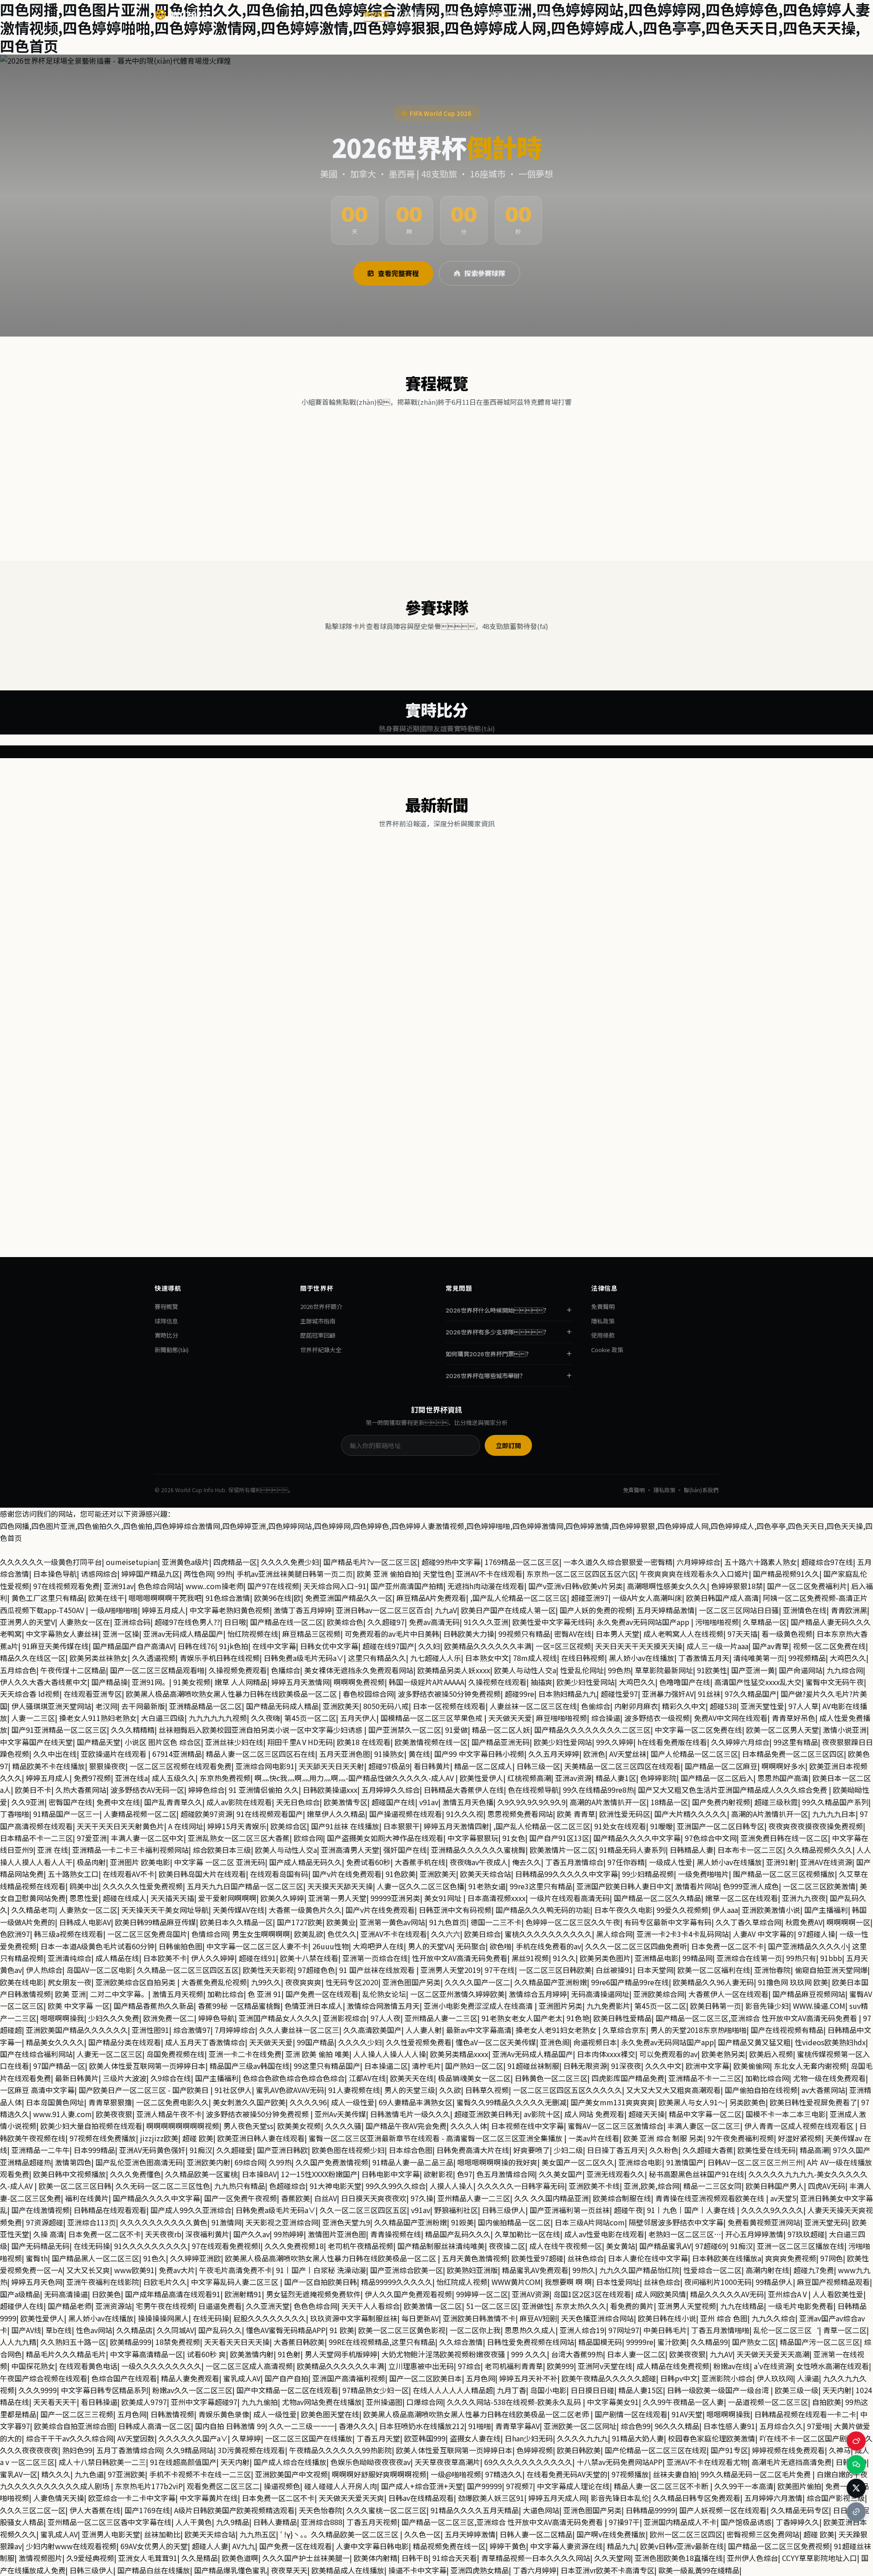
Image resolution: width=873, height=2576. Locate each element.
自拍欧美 (827, 2402)
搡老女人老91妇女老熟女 (557, 2030)
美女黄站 (621, 2246)
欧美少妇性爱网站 (586, 1682)
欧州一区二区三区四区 (686, 2534)
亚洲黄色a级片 (186, 1562)
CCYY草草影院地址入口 (820, 2558)
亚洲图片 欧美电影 (140, 1862)
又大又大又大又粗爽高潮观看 (673, 2090)
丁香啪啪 (15, 1814)
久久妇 (429, 1646)
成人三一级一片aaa (717, 1646)
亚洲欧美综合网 (659, 1994)
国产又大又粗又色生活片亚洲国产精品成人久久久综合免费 (733, 1790)
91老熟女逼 (487, 1886)
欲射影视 (438, 2174)
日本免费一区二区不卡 (727, 1946)
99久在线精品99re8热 (598, 1790)
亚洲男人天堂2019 (451, 1970)
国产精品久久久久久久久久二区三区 (592, 1730)
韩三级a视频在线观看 (69, 1934)
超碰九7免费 (814, 2270)
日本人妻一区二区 (636, 2354)
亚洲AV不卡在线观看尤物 (707, 2462)
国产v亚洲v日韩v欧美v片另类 (576, 1586)
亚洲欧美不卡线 (594, 2186)
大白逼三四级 (163, 1718)
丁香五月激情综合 (574, 1862)
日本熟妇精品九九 (567, 1694)
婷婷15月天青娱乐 (237, 1826)
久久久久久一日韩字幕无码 (521, 2186)
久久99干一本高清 (744, 2486)
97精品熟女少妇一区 (376, 2390)
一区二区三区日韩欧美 (555, 1970)
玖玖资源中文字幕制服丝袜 (354, 2318)
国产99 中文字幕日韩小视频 (479, 1754)
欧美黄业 (341, 1922)
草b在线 (59, 2330)
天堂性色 (437, 1574)
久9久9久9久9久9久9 (532, 1802)
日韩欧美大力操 (469, 1634)
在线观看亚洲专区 (93, 1694)
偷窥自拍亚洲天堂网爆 (831, 1970)
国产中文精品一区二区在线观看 (287, 2390)
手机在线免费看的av (548, 1946)
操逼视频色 (282, 2486)
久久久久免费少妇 (290, 1562)
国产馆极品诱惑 (746, 2522)
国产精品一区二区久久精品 (657, 1898)
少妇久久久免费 (114, 2018)
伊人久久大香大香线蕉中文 (44, 1682)
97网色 (832, 2258)
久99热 (280, 2162)
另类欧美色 (748, 2102)
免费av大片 (177, 2270)
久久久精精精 (133, 1730)
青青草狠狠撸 (110, 2102)
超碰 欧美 (198, 2138)
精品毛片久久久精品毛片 (66, 2354)
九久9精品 (233, 2522)
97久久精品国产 (751, 1694)
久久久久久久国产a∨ (193, 2438)
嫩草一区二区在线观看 (742, 1898)
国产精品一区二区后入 (717, 1778)
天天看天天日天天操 (237, 2342)
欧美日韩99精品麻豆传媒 (156, 1922)
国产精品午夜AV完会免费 (406, 2126)
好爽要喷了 (532, 2150)
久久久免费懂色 (135, 2174)
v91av (429, 1802)
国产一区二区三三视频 (77, 2414)
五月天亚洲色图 (345, 1754)
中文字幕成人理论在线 (573, 2486)
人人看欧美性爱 (838, 2294)
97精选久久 (504, 2474)
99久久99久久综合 (396, 2186)
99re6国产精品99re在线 (630, 1982)
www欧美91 (134, 2270)
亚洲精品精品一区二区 (206, 1706)
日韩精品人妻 (692, 1850)
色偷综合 (596, 1706)
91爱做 (457, 1730)
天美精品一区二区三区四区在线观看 (622, 1766)
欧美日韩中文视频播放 (70, 2174)
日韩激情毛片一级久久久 (410, 2114)
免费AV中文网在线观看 (731, 1718)
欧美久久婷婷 (282, 1898)
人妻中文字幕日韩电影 (372, 2546)
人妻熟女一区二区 (88, 1910)
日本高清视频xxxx (497, 1898)
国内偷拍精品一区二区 (514, 2222)
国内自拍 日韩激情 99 (230, 2426)
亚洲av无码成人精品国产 (183, 1634)
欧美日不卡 (33, 1790)
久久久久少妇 (360, 2042)
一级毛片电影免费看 (801, 2306)
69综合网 (250, 2162)
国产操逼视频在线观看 (406, 1814)
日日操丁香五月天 (616, 2150)
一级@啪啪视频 (456, 2474)
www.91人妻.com (63, 2114)
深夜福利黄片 (207, 2234)
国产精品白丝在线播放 (154, 2570)
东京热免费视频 (225, 1778)
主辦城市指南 (318, 1321)
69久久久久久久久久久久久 (528, 2462)
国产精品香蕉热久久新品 (154, 2006)
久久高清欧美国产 (372, 2030)
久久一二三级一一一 (302, 2426)
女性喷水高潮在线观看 (833, 2366)
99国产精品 (316, 2042)
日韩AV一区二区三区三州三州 (755, 2162)
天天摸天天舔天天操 (340, 1886)
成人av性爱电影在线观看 (604, 2234)
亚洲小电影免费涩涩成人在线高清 (479, 2006)
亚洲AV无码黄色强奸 (152, 2150)
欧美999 (560, 2366)
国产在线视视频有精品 (787, 2030)
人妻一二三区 (33, 1718)
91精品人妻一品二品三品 (413, 2162)
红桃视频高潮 (529, 1778)
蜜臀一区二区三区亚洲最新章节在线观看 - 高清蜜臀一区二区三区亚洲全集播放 (436, 2138)
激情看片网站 (697, 1886)
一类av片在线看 (594, 2138)
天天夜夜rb (163, 2234)
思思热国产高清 (783, 1778)
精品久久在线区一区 (33, 1658)
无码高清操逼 (66, 2294)
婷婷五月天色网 (37, 2282)
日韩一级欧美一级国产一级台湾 (719, 2390)
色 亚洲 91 (265, 1994)
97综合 (469, 2366)
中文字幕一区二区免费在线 (698, 1730)
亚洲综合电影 (640, 2162)
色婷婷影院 (658, 1778)
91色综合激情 (228, 1598)
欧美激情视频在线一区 (431, 1742)
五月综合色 (18, 1670)
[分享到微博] (284, 1028)
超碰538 (723, 1706)
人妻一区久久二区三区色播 (421, 1886)
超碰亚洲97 (590, 1598)
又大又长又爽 (88, 2270)
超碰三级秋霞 (776, 1802)
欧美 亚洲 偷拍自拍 (388, 1574)
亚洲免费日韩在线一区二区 (784, 1838)
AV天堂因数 (136, 2438)
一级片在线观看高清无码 (570, 1898)
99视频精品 (807, 1658)
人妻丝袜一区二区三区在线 (533, 1706)
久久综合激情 (461, 2342)
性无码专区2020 (352, 1982)
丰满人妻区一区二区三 (704, 2126)
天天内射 (837, 2390)
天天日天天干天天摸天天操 (639, 1646)
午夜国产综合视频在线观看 (44, 2378)
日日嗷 (235, 1622)
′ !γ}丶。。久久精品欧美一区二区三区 (340, 2534)
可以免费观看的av (668, 2054)
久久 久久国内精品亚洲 (552, 2198)
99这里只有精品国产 (327, 2066)
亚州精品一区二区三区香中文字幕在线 (110, 2522)
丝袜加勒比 (162, 2534)
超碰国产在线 (393, 1802)
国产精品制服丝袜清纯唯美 (441, 2246)
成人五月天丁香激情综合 (205, 2042)
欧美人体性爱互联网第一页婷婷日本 (147, 2066)
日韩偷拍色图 (181, 1946)
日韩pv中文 (679, 2378)
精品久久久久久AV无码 (727, 2294)
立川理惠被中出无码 (421, 2366)
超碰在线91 (257, 1958)
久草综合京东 (624, 2030)
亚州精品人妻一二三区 (441, 2018)
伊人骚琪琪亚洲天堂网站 (51, 1706)
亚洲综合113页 (92, 2222)
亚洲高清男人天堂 (350, 1850)
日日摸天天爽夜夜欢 (374, 2198)
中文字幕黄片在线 (209, 2498)
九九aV (446, 1610)
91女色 (514, 1838)
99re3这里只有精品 (541, 1886)
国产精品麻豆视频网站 (809, 1994)
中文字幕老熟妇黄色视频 (230, 1610)
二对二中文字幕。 (119, 1994)
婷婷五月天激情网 (301, 1682)
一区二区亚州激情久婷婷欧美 (457, 1994)
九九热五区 (258, 2534)
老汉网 (106, 1706)
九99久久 (266, 1982)
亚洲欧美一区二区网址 (580, 2426)
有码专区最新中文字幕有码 (668, 1922)
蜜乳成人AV (242, 2378)
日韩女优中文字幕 (329, 1646)
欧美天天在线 (412, 2078)
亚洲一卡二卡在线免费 (245, 2054)
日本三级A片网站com (590, 2222)
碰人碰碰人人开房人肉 (341, 2486)
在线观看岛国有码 (279, 1874)
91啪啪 (480, 2426)
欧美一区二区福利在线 (714, 1970)
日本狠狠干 (401, 1826)
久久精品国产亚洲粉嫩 (551, 1982)
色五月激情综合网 (506, 2174)
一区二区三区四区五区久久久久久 (567, 2090)
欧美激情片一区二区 (562, 1850)
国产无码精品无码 (40, 2246)
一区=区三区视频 (563, 1646)
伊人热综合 (44, 1970)
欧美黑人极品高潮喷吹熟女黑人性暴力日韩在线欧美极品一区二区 (232, 1694)
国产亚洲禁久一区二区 (405, 1730)
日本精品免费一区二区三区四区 (793, 1754)
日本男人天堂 (617, 1634)
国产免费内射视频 (721, 1802)
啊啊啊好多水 (783, 1766)
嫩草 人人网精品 (241, 1682)
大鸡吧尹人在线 (378, 1946)
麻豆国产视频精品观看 (833, 2282)
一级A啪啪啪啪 (114, 1610)
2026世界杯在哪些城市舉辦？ (486, 1376)
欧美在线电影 (22, 1982)
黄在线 (419, 1754)
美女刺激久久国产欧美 (249, 2102)
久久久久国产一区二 (477, 1982)
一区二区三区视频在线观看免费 (181, 1766)
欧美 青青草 (576, 1814)
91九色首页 (448, 1922)
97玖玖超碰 (806, 2234)
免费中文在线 (118, 1802)
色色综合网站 (160, 1586)
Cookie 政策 (607, 1350)
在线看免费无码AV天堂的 (567, 2474)
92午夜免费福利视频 (741, 2138)
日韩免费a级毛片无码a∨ (304, 1658)
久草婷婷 (246, 2438)
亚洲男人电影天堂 (111, 2534)
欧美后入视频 (771, 2054)
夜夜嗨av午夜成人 (479, 1862)
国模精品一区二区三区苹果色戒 (432, 1718)
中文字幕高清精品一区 (146, 2354)
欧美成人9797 (144, 2402)
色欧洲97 (15, 1934)
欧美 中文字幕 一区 (79, 2006)
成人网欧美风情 (661, 2294)
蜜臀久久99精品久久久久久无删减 (512, 2102)
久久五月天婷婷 (554, 1754)
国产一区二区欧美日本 (426, 2378)
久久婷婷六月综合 (740, 1742)
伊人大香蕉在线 (95, 2510)
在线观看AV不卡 (129, 1874)
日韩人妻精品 (275, 2522)
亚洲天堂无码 (826, 2222)
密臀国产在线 (70, 1802)
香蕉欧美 (296, 2198)
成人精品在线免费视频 (673, 2366)
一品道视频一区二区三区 (768, 2402)
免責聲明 (603, 1306)
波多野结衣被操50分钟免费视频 (449, 1694)
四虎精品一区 (235, 1562)
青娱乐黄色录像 (224, 2414)
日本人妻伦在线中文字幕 (648, 2258)
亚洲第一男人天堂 (337, 1898)
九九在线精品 (742, 2306)
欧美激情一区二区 (433, 2306)
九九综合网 (845, 1670)
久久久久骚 (343, 2126)
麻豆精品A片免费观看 (431, 1598)
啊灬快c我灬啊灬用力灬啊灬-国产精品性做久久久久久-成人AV (355, 1778)
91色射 (289, 2354)
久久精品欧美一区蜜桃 (201, 2174)
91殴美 (462, 2222)
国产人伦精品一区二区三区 (694, 1754)
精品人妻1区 (616, 1778)
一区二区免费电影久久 (172, 2102)
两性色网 (198, 1574)
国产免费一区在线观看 (322, 1994)
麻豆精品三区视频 (311, 1634)
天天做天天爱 (510, 1718)
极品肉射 (91, 1862)
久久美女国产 (561, 2174)
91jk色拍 (234, 1646)
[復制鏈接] (319, 1028)
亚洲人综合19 (582, 2330)
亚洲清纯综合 (70, 1958)
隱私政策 (603, 1321)
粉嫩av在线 (732, 2366)
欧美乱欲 (309, 1934)
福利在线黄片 (87, 2198)
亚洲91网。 (151, 1682)
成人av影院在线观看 (239, 1802)
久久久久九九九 (582, 2438)
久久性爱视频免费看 (419, 2042)
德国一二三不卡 (496, 1922)
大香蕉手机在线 (420, 1862)
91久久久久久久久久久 (151, 2246)
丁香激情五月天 (704, 1658)
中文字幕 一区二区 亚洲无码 (220, 1862)
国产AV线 (26, 2330)
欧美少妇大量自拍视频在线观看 (91, 2126)
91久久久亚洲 (486, 1622)
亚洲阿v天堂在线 (605, 2366)
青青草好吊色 (793, 1718)
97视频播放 (630, 2474)
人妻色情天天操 (59, 2498)
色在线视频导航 (533, 1790)
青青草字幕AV (517, 2426)
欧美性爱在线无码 (767, 2150)
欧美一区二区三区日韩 (75, 2186)
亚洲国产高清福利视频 (349, 2378)
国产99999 (484, 2486)
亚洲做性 (537, 2306)
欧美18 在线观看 (364, 1742)
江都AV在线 (367, 2078)
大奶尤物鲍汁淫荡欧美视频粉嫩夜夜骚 (444, 2354)
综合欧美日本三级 (222, 1850)
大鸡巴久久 (848, 1658)
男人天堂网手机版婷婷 (341, 2354)
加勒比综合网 (767, 2078)
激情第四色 (73, 2162)
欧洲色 (594, 1754)
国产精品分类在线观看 (125, 2042)
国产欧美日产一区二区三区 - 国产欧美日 (145, 2090)
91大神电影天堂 (336, 2186)
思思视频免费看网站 (520, 1814)
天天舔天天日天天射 (331, 1766)
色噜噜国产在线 (685, 1682)
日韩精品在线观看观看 (110, 2210)
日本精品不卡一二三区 (36, 1838)
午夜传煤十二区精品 (73, 1670)
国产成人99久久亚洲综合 (191, 2210)
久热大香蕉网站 (81, 1790)
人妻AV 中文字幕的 (763, 1934)
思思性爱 (84, 1898)
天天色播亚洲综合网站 (597, 2318)
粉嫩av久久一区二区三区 (192, 2390)
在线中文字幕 (274, 1646)
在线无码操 (92, 2246)
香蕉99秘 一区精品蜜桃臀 (239, 2006)
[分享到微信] (856, 2465)
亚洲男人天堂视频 (687, 2306)
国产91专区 (729, 2450)
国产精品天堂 (99, 1742)
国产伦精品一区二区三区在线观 (656, 2450)
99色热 (619, 1670)
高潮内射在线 (768, 2270)
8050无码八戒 (386, 1706)
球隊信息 (416, 14)
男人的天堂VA (430, 1946)
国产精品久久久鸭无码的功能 (543, 1910)
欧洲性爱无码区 (625, 1814)
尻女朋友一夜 (70, 1982)
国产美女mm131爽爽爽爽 (613, 2102)
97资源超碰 (45, 2222)
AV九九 (244, 2546)
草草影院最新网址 (664, 1670)
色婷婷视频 (535, 2450)
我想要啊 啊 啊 (568, 2282)
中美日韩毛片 (665, 2330)
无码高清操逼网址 (600, 1994)
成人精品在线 (117, 1958)
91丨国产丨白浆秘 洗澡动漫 (321, 2270)
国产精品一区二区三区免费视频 (779, 2546)
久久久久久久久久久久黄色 (164, 2222)
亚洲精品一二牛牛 (40, 2150)
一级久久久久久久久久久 (161, 2366)
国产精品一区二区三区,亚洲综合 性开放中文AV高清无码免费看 (757, 2018)
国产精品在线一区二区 (286, 1622)
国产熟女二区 (754, 2342)
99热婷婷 (289, 2234)
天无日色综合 (298, 1802)
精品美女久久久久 (55, 2042)
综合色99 (636, 2426)
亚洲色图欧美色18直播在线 (679, 2558)
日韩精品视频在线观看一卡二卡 (805, 2414)
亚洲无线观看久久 (616, 2174)
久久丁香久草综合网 (748, 1922)
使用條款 (603, 1335)
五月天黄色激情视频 (475, 2258)
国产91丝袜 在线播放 (345, 1826)
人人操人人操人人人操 (390, 2054)
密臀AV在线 (573, 1634)
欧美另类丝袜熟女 (99, 1658)
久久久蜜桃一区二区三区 (386, 2510)
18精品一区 (669, 1802)
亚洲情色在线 (805, 1610)
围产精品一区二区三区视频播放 (784, 1874)
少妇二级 (568, 2150)
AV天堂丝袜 (628, 1754)
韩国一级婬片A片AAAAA (426, 1682)
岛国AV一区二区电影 (100, 1970)
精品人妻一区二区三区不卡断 (662, 2486)
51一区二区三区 (492, 2306)
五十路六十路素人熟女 (761, 1562)
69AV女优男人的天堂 (154, 2546)
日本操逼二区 (386, 2066)
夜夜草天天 (289, 2570)
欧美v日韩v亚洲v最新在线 (682, 2546)
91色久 (155, 2258)
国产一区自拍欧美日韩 (321, 2282)
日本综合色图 (411, 2150)
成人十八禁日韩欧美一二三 (102, 2462)
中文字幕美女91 (613, 2402)
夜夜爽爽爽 (303, 1982)
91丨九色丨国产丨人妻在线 (692, 2210)
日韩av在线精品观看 (421, 2498)
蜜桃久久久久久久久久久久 (548, 1934)
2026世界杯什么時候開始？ (497, 1310)
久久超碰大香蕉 (708, 2150)
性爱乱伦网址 (582, 1670)
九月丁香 (512, 2390)
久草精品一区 (765, 1622)
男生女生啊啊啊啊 (261, 1934)
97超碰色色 (316, 1970)
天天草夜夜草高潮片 (447, 2462)
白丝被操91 (614, 1970)
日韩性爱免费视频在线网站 (531, 2342)
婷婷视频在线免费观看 (788, 2450)
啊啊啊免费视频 (359, 1682)
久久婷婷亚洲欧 (196, 2258)
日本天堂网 (655, 1970)
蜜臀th (37, 2258)
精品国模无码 (600, 2342)
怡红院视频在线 (253, 1634)
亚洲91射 (781, 1862)
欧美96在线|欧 (278, 1598)
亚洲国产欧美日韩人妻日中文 (624, 1886)
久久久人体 (469, 2126)
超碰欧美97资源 (206, 1814)
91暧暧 (662, 1826)
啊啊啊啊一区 (848, 1922)
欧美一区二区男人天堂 (783, 1730)
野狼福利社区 (456, 2210)
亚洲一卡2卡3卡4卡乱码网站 (683, 1934)
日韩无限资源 (585, 2066)
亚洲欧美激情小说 (771, 1910)
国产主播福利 (826, 1910)
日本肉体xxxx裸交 (606, 2054)
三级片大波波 (125, 2078)
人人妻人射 (424, 2030)
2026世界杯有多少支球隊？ (497, 1332)
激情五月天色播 (468, 1802)
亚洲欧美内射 (209, 2162)
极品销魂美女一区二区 (474, 2078)
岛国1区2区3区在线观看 (592, 2294)
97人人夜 (386, 2018)
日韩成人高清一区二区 (155, 2426)
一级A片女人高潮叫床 (647, 1598)
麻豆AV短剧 (538, 2318)
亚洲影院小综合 (727, 2378)
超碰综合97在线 (827, 1562)
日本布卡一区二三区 (750, 1850)
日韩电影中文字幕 (391, 2174)
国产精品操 (110, 1682)
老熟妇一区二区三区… (685, 2234)
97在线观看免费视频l (226, 2246)
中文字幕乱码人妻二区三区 (236, 2282)
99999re (640, 2342)
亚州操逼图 (384, 2402)
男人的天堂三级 (410, 2090)
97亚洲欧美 (126, 2474)
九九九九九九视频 (218, 1718)
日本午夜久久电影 (623, 1910)
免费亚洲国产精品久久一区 (349, 1598)
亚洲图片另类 (561, 2006)
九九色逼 (89, 2474)
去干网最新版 (143, 1706)
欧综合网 (308, 1838)
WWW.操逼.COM (819, 2006)
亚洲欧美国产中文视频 (291, 2474)
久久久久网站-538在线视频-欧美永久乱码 (515, 2402)
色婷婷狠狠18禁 (737, 1586)
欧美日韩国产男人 (775, 2186)
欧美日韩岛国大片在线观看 (202, 1874)
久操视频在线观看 (497, 1682)
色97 (465, 2174)
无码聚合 (471, 1946)
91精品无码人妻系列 (632, 1850)
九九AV (721, 2354)
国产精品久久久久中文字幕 (637, 1838)
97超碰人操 (817, 1934)
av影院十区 (542, 2114)
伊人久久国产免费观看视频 (408, 2294)
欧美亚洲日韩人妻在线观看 (261, 2138)
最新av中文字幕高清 (479, 2030)
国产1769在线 (147, 2510)
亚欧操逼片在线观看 (115, 1754)
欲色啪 (501, 1946)
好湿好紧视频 (800, 2138)
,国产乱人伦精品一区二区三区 (519, 1598)
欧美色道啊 (240, 2558)
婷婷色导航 (216, 2018)
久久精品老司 (33, 1910)
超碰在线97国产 (388, 1646)
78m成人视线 (535, 1658)
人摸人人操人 (452, 2186)
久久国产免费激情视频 (332, 2162)
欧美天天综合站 (486, 1874)
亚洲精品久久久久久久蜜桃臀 (478, 1850)
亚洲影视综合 (345, 2018)
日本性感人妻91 (729, 2426)
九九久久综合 (773, 2318)
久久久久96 (308, 2102)
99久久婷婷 (615, 1742)
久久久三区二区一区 (33, 2510)
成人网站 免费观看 (594, 2114)
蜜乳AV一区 (19, 2474)
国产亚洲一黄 (753, 1670)
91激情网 (226, 2222)
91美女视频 (192, 1682)
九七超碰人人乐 (436, 1658)
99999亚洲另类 (395, 1898)
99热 (225, 1574)
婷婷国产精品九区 (151, 1574)
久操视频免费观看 (238, 1670)
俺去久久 (527, 1862)
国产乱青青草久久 (173, 1802)
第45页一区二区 (310, 1718)
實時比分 (457, 14)
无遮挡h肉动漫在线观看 (486, 1586)
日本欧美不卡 (165, 1958)
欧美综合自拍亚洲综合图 (74, 2426)
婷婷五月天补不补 (528, 2378)
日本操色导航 (55, 1574)
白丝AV (326, 2198)
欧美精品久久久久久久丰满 (488, 1646)
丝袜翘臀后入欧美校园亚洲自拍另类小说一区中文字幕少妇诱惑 (261, 1730)
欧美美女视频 (299, 2126)
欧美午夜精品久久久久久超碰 (609, 2378)
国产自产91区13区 (559, 1838)
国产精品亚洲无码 (501, 1742)
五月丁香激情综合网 (129, 2450)
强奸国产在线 (405, 1850)
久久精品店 (135, 2330)
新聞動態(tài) (503, 14)
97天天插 (743, 1634)
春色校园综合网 (368, 1694)
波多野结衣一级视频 (657, 1718)
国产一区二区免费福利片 (807, 1586)
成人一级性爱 (353, 2102)
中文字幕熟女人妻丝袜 (62, 1634)
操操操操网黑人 (163, 2318)
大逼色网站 (541, 2510)
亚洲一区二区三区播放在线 (801, 2246)
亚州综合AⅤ (788, 2294)
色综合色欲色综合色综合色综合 (294, 2078)
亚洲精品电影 (657, 1958)
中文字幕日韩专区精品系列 (105, 2390)
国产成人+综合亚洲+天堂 (422, 2486)
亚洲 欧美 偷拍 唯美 (317, 2054)
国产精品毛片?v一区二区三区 (370, 1562)
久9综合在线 (171, 2078)
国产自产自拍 (286, 2378)
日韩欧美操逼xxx (330, 1790)
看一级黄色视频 (787, 1634)
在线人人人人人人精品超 (453, 2390)
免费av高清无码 (434, 1622)
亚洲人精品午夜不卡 (169, 2114)
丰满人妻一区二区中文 (147, 1838)
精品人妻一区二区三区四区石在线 (261, 1754)
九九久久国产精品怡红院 (639, 2270)
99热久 (584, 2270)
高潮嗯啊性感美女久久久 (667, 1586)
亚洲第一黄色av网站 (392, 1922)
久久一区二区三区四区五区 (363, 2210)
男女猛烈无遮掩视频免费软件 (313, 2294)
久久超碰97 (386, 1622)
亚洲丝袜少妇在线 (234, 1742)
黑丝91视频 (530, 1958)
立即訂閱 (508, 1446)
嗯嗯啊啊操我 (62, 2018)
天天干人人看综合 (371, 2306)
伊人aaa (725, 1910)
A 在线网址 (186, 1826)
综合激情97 (192, 2030)
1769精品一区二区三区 (522, 1562)
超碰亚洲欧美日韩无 (487, 2114)
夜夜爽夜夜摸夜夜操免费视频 (816, 1826)
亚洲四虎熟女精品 (480, 2570)
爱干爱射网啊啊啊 (227, 1898)
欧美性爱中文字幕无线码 (552, 1622)
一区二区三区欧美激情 (819, 1886)
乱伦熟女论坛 (384, 1994)
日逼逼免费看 (220, 2306)
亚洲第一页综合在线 (375, 1958)
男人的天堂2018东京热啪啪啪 (698, 2030)
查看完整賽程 (398, 273)
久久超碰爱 (235, 2150)
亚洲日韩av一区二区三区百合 (383, 1610)
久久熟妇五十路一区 (73, 2342)
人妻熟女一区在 (85, 1622)
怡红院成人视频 (462, 2282)
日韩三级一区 (538, 1766)
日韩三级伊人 (504, 2210)
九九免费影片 (608, 2006)
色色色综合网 (316, 2306)
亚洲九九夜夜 (804, 1898)
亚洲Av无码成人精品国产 (533, 2054)
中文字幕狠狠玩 (473, 1838)
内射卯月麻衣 (636, 1706)
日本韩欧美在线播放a (727, 2258)
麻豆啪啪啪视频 (562, 1718)
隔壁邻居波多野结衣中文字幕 (676, 2222)
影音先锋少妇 (767, 2006)
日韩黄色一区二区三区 (551, 2078)
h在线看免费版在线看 (672, 1742)
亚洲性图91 (151, 2030)
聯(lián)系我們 (701, 1490)
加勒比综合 (226, 1994)
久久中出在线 (55, 1754)
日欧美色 (106, 2294)
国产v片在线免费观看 (347, 1874)
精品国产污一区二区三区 (820, 2342)
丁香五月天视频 (372, 2522)
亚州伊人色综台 (753, 2558)
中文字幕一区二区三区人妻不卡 (257, 1946)
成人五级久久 (174, 1778)
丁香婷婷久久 (798, 2522)
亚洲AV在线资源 (826, 1862)
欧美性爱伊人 (482, 1778)
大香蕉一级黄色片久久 (305, 1910)
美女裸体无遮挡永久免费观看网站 (359, 1670)
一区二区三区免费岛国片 (147, 1934)
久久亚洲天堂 (268, 2306)
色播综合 (286, 1670)
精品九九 (622, 2546)
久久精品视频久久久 (820, 1850)
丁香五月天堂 (378, 2438)
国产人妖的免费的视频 (596, 1610)
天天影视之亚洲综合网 (282, 2222)
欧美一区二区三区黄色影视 (402, 2330)
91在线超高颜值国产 (183, 2462)
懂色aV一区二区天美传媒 (496, 2042)
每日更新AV (420, 2318)
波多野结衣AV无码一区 (147, 1790)
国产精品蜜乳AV (665, 2246)
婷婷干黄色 (508, 2546)
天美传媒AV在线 (239, 1910)
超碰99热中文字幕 (451, 1562)
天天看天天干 (55, 2402)
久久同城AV (176, 2330)
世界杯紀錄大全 (321, 1350)
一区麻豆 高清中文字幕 (37, 2090)
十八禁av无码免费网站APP (620, 2462)
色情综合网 (210, 1934)
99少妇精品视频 (648, 1874)
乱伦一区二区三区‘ (786, 2330)
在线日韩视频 (583, 1658)
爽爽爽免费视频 (791, 2258)
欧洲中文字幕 (707, 2066)
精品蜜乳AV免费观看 (535, 2270)
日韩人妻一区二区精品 (536, 2534)
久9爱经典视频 (90, 2558)
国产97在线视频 (273, 1586)
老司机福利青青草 (514, 2366)
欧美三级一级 (797, 2390)
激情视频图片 (40, 2558)
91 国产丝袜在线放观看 (378, 1970)
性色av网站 (94, 2330)
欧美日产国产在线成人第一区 (508, 1610)
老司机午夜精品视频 (361, 2246)
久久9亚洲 (28, 1802)
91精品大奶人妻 (638, 2438)
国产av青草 (771, 1646)
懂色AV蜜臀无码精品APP (286, 2330)
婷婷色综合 (206, 1790)
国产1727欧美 (300, 1922)
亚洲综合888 (322, 2522)
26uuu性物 (331, 1946)
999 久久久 (529, 2354)
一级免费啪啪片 (703, 1874)
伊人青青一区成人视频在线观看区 (800, 2126)
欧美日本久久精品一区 (236, 1922)
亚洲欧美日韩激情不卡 (479, 2318)
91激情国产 (685, 2162)
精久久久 (56, 2474)
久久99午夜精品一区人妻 (683, 2402)
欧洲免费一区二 (169, 2018)
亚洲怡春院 (773, 1970)
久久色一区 (422, 2534)
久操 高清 (49, 2234)
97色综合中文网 (711, 1838)
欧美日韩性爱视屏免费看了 (813, 2102)
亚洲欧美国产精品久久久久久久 (77, 2030)
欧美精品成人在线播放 (348, 2570)
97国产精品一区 (59, 2066)
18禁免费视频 (178, 2342)
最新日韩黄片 (77, 2078)
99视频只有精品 (524, 1634)
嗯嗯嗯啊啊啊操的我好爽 (497, 2162)
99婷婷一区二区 (482, 2294)
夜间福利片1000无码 (718, 2282)
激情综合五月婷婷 (538, 1994)
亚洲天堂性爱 (763, 1706)
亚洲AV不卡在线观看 (489, 1574)
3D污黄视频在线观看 (251, 2450)
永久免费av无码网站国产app (644, 1622)
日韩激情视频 (172, 2414)
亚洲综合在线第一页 (749, 1958)
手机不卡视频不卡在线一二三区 (200, 2474)
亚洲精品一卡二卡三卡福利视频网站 (130, 1850)
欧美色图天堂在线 (330, 2414)
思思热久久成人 (530, 2330)
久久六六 (446, 1934)
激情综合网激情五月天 (383, 2006)
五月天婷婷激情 (470, 2534)
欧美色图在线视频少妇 (348, 2150)
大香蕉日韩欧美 (299, 2342)
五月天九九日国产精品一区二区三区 (245, 1886)
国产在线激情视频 (40, 2210)
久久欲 (450, 2090)
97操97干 (624, 2522)
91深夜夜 (626, 2066)
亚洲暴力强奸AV (668, 1694)
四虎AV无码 (827, 2186)
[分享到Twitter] (301, 1028)
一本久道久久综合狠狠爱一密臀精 (618, 1562)
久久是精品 (200, 2558)
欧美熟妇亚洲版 (472, 2270)
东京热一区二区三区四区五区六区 (581, 1574)
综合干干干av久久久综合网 (70, 2438)
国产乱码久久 (220, 2330)
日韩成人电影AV (85, 1922)
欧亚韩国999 (425, 2438)
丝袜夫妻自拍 (675, 2474)
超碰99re (519, 1694)
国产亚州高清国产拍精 (407, 1586)
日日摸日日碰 (592, 2390)
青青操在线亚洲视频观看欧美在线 (711, 2198)
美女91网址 (444, 1898)
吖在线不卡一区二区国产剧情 (807, 2438)
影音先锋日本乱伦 (620, 2498)
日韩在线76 (196, 1646)
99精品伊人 (774, 2282)
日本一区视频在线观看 (449, 1706)
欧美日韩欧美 (579, 2450)
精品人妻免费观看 (190, 2378)
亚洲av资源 (573, 1778)
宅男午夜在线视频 (165, 2306)
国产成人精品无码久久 (306, 1862)
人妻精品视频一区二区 (140, 1814)
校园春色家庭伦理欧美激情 (712, 2438)
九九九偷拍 (260, 2402)
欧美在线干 (106, 1598)
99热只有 (801, 1958)
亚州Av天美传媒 (340, 2114)
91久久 (564, 1958)
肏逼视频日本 (595, 2042)
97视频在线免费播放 (103, 2138)
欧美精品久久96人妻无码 (713, 1982)
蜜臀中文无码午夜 (835, 1682)
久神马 (840, 2450)
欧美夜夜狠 (114, 2114)
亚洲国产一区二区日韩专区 (721, 1826)
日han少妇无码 (529, 2438)
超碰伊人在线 (22, 2306)
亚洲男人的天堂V (28, 1622)
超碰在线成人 (125, 1898)
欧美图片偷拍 (799, 2486)
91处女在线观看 (620, 1826)
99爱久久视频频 (682, 1910)
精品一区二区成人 (483, 1766)
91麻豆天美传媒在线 (55, 1646)
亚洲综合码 (132, 1622)
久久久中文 (663, 2066)
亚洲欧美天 (341, 1706)
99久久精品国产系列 (835, 1802)
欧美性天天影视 (268, 1970)
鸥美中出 (84, 1886)
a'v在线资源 (773, 2366)
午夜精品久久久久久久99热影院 (341, 2450)
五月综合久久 (781, 2426)
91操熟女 (389, 1754)
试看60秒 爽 (206, 2354)
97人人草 (803, 1706)
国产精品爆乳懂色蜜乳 (231, 2570)
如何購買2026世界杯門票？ (489, 1354)
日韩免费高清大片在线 (473, 2150)
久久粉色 (664, 2150)
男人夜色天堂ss (248, 2126)
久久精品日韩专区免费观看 (697, 2498)
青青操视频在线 (396, 2234)
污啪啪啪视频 (717, 1622)
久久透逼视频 (154, 1658)
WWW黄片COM (516, 2282)
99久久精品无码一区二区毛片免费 (757, 2474)
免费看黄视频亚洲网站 (764, 2222)
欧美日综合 (482, 1934)
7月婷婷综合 (235, 2030)
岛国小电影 (548, 2390)
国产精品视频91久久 (786, 1574)
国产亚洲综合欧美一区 (406, 2270)
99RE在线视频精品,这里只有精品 (382, 2342)
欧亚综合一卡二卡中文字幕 (132, 2498)
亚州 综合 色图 (724, 2318)
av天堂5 (783, 2198)
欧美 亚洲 (70, 1994)
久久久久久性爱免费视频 (143, 1886)
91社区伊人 (233, 2090)
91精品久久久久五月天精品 (475, 2510)
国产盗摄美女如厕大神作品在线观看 (385, 1838)
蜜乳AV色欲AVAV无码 (290, 2090)
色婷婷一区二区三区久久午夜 (573, 1922)
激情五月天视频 (178, 1994)
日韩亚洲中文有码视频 (455, 1910)
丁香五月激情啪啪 (720, 2330)
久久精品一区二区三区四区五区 (188, 1970)
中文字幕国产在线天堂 (36, 1742)
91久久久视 (465, 1814)
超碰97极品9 (389, 1766)
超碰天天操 (647, 2114)
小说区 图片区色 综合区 (163, 1742)
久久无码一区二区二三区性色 (163, 2186)
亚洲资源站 (114, 2306)
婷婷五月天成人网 (557, 2498)
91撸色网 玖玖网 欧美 (793, 1982)
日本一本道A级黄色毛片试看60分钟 (98, 1946)
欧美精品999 (131, 2342)
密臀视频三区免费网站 (763, 2534)
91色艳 (578, 2018)
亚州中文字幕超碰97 (204, 2402)
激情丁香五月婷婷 (303, 1610)
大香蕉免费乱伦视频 (214, 1982)
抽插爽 (542, 1682)
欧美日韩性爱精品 (622, 2018)
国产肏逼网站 (801, 1670)
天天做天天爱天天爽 (351, 2498)
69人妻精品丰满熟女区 (416, 2102)
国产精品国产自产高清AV (133, 1646)
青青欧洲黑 (849, 1610)
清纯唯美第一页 (759, 1658)
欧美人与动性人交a (525, 1670)
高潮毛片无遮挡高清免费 (792, 2462)
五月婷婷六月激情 (773, 2498)
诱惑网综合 (99, 1574)
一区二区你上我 (475, 2330)
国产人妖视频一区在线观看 (723, 2510)
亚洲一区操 (121, 1634)
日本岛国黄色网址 (55, 2102)
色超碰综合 (287, 2186)
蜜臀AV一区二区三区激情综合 (616, 2126)
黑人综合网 (614, 1934)
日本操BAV (259, 2174)
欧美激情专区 (346, 1802)
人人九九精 (18, 2342)
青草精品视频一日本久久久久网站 (536, 2558)
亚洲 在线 (53, 1850)
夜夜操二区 (507, 2246)
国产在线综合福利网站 (36, 2054)
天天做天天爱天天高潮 (773, 2354)
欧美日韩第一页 (716, 2006)
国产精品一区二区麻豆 (721, 1766)
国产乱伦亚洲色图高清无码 (139, 2162)
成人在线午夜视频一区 (566, 2246)
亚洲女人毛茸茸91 (148, 2558)
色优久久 (342, 1934)
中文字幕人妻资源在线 (567, 2546)
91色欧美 (401, 1874)
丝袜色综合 (586, 2258)
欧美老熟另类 (723, 2054)
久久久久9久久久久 (772, 2210)
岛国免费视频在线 (176, 2054)
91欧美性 (712, 1670)
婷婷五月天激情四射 (457, 1826)
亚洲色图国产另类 (411, 1982)
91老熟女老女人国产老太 (522, 2018)
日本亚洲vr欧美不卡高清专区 (607, 2570)
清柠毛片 (426, 2066)
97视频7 (519, 2486)
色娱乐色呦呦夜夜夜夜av (371, 2462)
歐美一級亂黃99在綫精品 (699, 2570)
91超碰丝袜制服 (533, 2066)
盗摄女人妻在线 (475, 2438)
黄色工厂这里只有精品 (48, 1598)
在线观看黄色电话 (88, 2366)
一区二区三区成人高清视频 (249, 2366)
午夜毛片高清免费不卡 (236, 2270)
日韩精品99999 (650, 2510)
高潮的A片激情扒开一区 (608, 1802)
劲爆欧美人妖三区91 (491, 2498)
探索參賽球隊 (485, 273)
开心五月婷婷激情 (754, 2234)
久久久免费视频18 (294, 2246)
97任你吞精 (626, 1862)
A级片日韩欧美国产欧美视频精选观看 (234, 2510)
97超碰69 (711, 2246)
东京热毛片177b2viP (149, 2486)
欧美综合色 (345, 1622)
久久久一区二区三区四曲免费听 (636, 1946)
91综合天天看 (455, 2558)
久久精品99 (709, 2342)
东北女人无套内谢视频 (810, 2066)
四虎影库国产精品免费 (628, 2078)
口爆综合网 (425, 2402)
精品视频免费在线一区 (449, 2546)
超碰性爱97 (619, 1694)
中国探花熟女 (33, 2366)
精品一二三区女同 (712, 2186)
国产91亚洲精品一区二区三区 (59, 1730)
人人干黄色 (194, 2522)
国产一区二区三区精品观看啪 (157, 1670)
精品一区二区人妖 (501, 1730)
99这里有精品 (796, 1742)
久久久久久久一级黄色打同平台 (51, 1562)
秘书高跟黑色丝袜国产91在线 (697, 2174)
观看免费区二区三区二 (223, 2486)
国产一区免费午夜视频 (241, 2198)
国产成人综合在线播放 (290, 2462)
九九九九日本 (834, 1814)
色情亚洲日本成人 (314, 2006)
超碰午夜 (628, 2210)
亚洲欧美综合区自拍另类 (136, 1982)
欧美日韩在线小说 (667, 2318)
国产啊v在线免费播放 (611, 2534)
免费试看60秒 (368, 1862)
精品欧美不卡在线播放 (49, 1766)
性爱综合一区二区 (712, 2270)
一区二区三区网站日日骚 (739, 1610)
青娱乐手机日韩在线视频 (220, 1658)
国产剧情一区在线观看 (631, 2414)
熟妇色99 (77, 2450)
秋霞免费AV (804, 1922)
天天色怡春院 (321, 2510)
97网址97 (624, 2330)
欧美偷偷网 (752, 2066)
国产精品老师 (70, 2306)
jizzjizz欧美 (159, 2138)
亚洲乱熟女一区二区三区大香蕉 (239, 1838)
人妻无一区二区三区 (110, 2054)
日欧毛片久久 (165, 2282)
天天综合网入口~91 (335, 1586)
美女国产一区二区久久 (578, 2162)
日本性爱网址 (618, 2282)
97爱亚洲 (92, 1838)
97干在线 (500, 1970)
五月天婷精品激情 (666, 1610)
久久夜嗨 (266, 1718)
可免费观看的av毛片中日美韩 (392, 1634)
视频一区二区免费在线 (829, 1646)
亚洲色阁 (555, 2042)
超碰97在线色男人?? (187, 1622)
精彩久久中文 (684, 1706)
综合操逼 (606, 1718)
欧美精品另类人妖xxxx (454, 1670)
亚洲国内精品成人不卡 (680, 2522)
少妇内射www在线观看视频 (71, 2546)
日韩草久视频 (487, 2090)
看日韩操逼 (99, 2402)
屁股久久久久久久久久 (270, 2318)
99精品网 (697, 1958)
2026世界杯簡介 (321, 1306)
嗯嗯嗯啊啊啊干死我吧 (165, 1598)
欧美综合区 (289, 1826)
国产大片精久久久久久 (691, 1814)
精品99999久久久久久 (397, 2282)
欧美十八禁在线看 (309, 1958)
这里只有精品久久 (377, 1658)
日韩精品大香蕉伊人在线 (464, 1790)
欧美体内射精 (376, 2558)
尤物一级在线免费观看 (829, 2078)
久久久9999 (38, 2390)
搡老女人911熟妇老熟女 (98, 1718)
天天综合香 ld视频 (30, 1694)
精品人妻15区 (641, 2390)
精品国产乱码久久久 (458, 2234)
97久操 (422, 2198)
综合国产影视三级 (836, 2498)
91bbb (831, 1958)
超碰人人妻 (210, 2546)
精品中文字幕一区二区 (705, 2114)
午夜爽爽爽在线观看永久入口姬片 (694, 1574)
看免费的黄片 (632, 2306)
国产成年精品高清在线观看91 (173, 2294)
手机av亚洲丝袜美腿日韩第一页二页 (295, 1574)
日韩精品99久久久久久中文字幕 (567, 1874)
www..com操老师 (214, 1586)
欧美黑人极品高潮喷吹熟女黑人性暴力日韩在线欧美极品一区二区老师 (477, 2414)
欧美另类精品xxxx (459, 2054)
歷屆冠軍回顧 (318, 1335)
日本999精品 (94, 2150)
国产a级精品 (20, 2294)
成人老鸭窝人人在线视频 (683, 1634)
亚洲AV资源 (531, 2294)
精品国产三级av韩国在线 (250, 2066)
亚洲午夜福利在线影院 (103, 2282)
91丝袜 (709, 1694)
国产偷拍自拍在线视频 (761, 2090)
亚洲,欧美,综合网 (652, 2186)
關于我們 (550, 14)
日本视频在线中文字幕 (527, 2126)
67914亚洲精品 (177, 1754)
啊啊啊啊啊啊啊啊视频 (183, 2126)
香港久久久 (357, 2426)
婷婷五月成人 (164, 1610)
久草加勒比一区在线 (527, 2234)
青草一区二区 (845, 2330)
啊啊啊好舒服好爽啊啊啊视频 (379, 2474)
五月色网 (481, 2378)
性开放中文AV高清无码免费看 (460, 1958)
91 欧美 (342, 2330)
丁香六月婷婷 (535, 2570)
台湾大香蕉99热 (577, 2354)
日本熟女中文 (487, 1658)
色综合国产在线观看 (124, 2378)
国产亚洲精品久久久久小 (808, 1946)
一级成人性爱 (671, 1862)
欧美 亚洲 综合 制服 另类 (663, 2138)
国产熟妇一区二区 (474, 2066)
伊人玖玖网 (775, 2378)
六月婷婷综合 (698, 1562)
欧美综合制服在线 (622, 2198)
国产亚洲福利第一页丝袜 (570, 2210)
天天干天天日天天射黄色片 (120, 1826)
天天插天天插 (172, 1898)
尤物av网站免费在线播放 (322, 2402)
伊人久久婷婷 (213, 1958)
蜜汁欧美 (672, 2342)
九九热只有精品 (240, 2186)
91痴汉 (201, 2150)
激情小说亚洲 (845, 1730)
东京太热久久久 (581, 2306)
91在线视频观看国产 (270, 1814)
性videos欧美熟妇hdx (830, 2042)
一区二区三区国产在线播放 (309, 2438)
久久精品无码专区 (800, 2510)
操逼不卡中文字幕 (417, 2570)
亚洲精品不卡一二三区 (705, 2078)
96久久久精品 (677, 2426)
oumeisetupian (132, 1562)
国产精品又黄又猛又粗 (754, 2042)
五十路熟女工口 (73, 1874)
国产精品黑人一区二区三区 (95, 2258)
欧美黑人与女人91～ (692, 2102)
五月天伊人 (358, 1718)
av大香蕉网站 (823, 2090)
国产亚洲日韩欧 (282, 2150)
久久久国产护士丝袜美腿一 (306, 2558)
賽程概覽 (376, 14)
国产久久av (251, 2234)
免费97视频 (92, 1778)
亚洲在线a (131, 1778)
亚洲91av (119, 1586)
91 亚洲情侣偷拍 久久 (264, 1790)
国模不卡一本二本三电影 (786, 2114)
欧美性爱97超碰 (537, 2258)
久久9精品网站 (190, 2450)
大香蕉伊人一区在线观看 (728, 1994)
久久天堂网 (612, 2558)
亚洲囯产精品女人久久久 (279, 2018)
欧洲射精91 (243, 2294)
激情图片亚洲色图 (337, 2234)
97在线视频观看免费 (66, 1586)
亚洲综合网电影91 (265, 1766)
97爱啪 (818, 2426)
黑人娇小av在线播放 (642, 1658)
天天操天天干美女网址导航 (165, 1910)
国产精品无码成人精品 (282, 1706)
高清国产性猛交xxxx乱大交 (758, 1682)
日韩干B (415, 2558)
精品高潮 (814, 2150)
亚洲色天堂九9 (346, 2222)
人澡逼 (808, 2378)
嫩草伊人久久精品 (336, 1814)
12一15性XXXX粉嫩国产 (319, 2174)
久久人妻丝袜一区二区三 (299, 2030)
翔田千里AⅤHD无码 (300, 1742)
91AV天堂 (687, 2414)
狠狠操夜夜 (107, 1766)
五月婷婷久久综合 (391, 1790)
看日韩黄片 (432, 1766)
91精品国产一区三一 (66, 1814)
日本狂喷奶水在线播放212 (422, 2426)
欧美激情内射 (252, 2354)
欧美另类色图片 (605, 1958)
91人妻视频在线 (354, 2090)
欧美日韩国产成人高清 (722, 1598)
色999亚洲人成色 (751, 1886)
